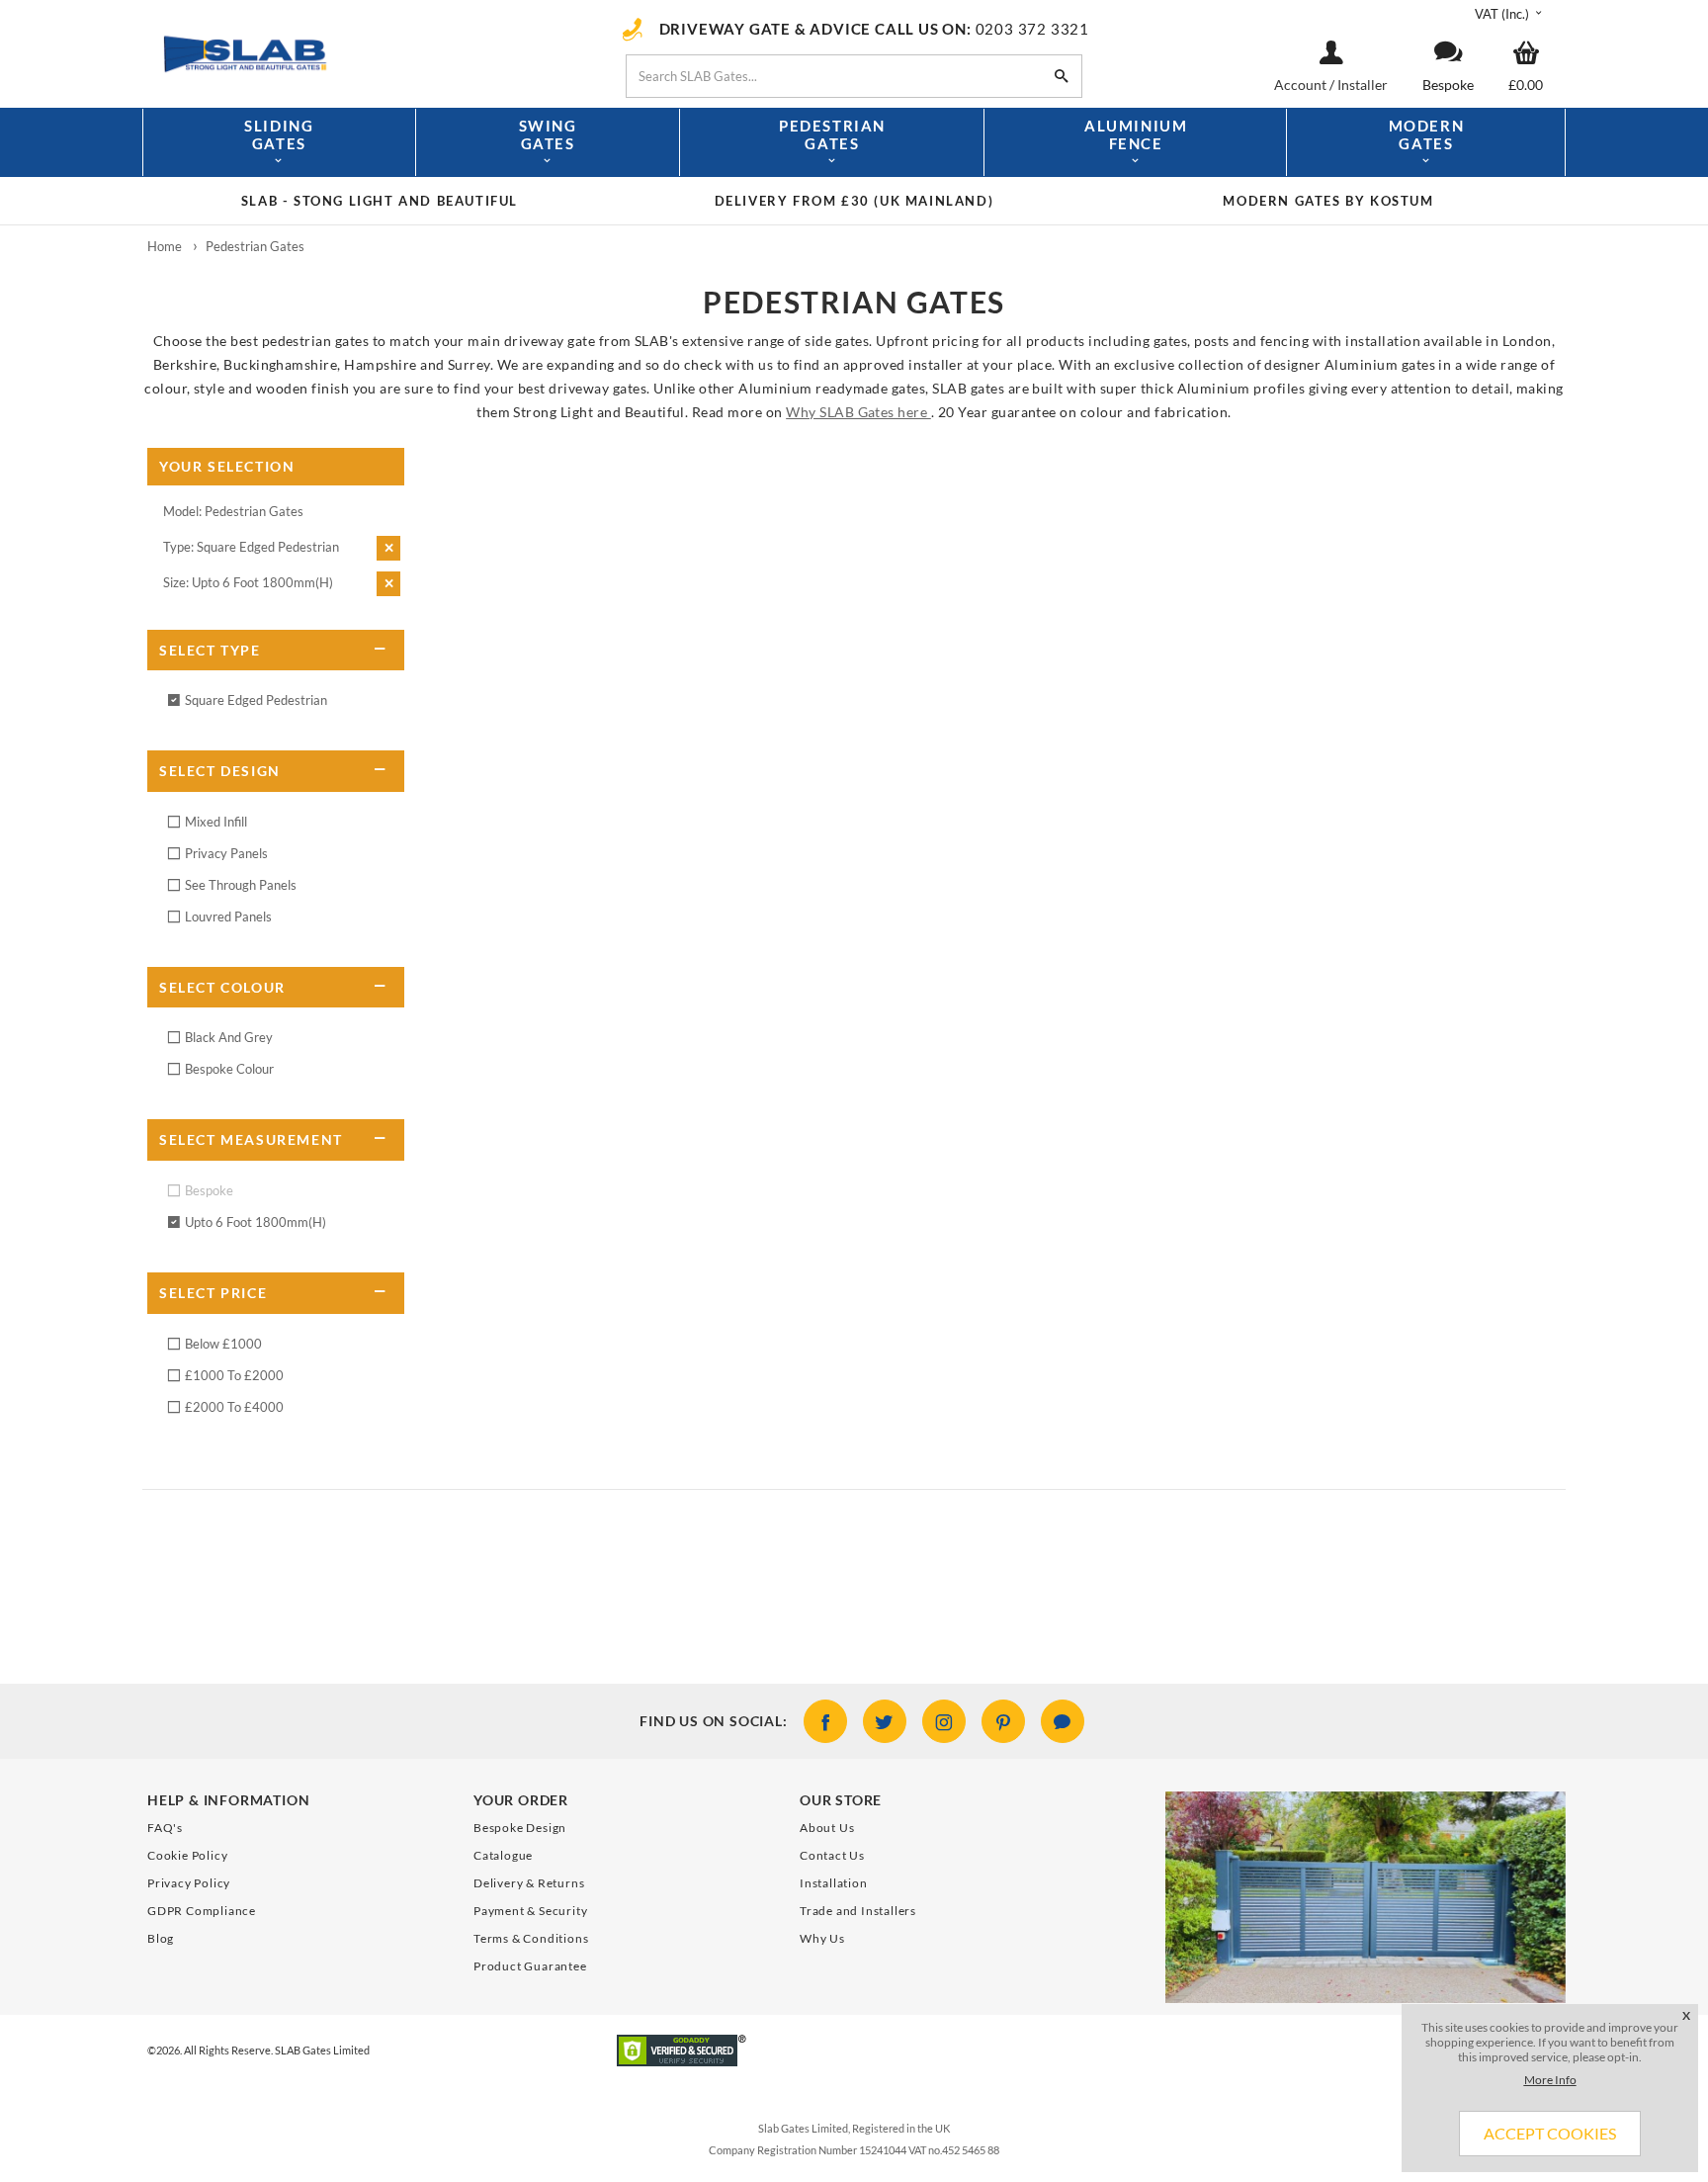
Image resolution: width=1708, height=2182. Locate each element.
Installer (1363, 85)
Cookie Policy (187, 1855)
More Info (1550, 2080)
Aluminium (1136, 135)
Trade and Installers (858, 1911)
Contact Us (832, 1855)
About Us (827, 1828)
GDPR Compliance (202, 1911)
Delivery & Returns (529, 1883)
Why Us (822, 1938)
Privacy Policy (189, 1883)
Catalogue (503, 1855)
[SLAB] (365, 52)
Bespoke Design (520, 1828)
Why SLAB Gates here (858, 412)
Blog (161, 1938)
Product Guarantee (530, 1966)
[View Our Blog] (1063, 1721)
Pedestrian (832, 135)
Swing (548, 135)
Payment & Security (530, 1911)
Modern (1427, 135)
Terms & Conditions (531, 1938)
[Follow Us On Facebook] (825, 1721)
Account (1302, 85)
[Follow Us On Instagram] (944, 1721)
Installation (834, 1883)
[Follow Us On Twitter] (885, 1721)
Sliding (279, 135)
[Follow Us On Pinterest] (1003, 1721)
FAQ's (165, 1828)
